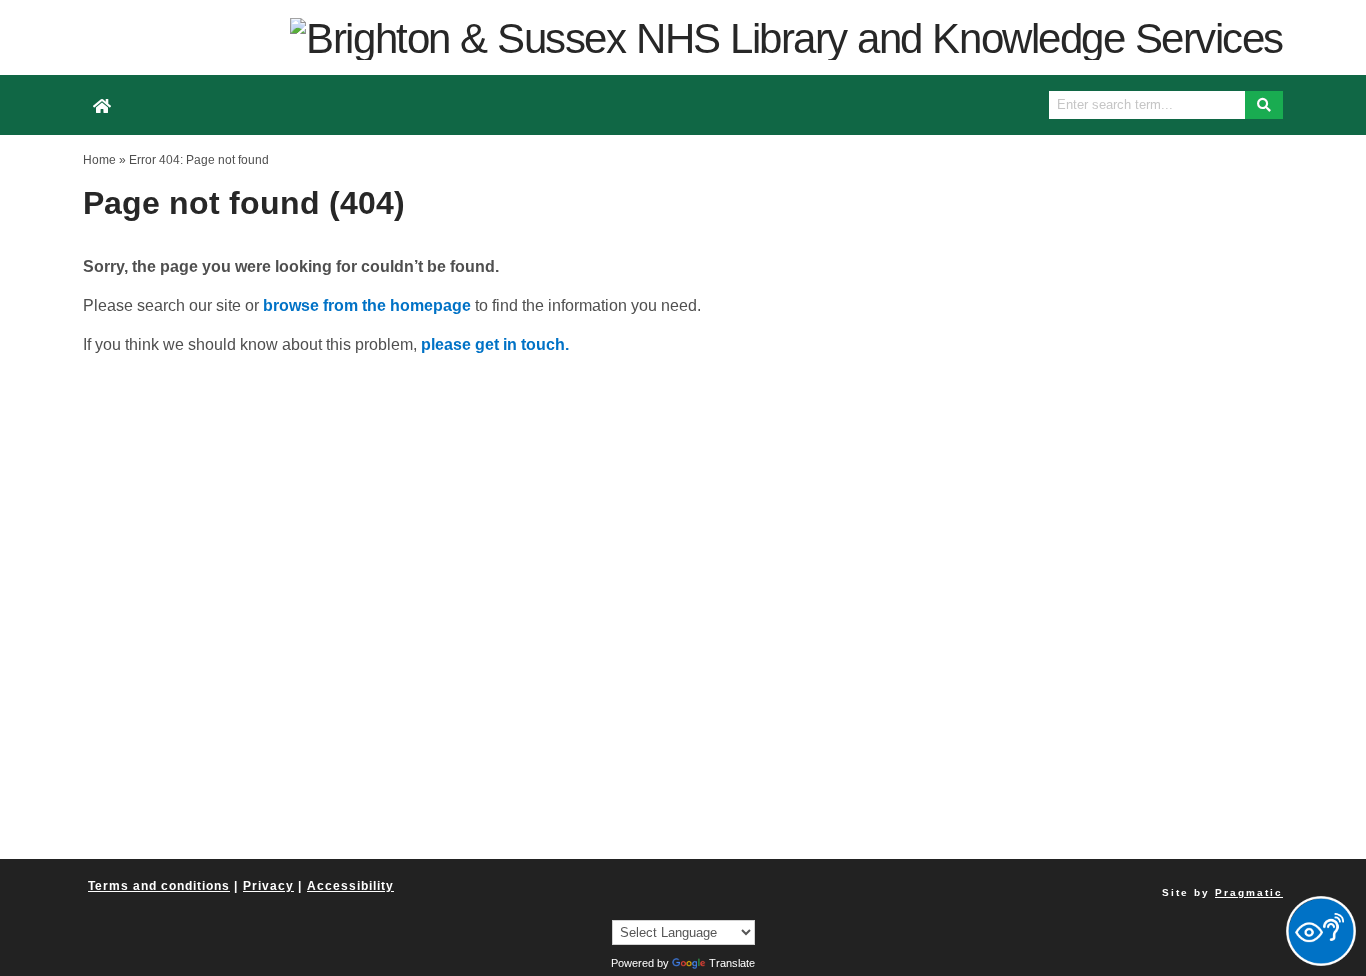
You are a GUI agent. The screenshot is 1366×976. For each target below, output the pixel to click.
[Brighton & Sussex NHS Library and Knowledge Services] (786, 37)
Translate (732, 963)
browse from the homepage (367, 305)
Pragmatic (1249, 892)
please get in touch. (495, 344)
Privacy (268, 886)
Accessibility (350, 886)
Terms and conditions (159, 886)
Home (99, 160)
